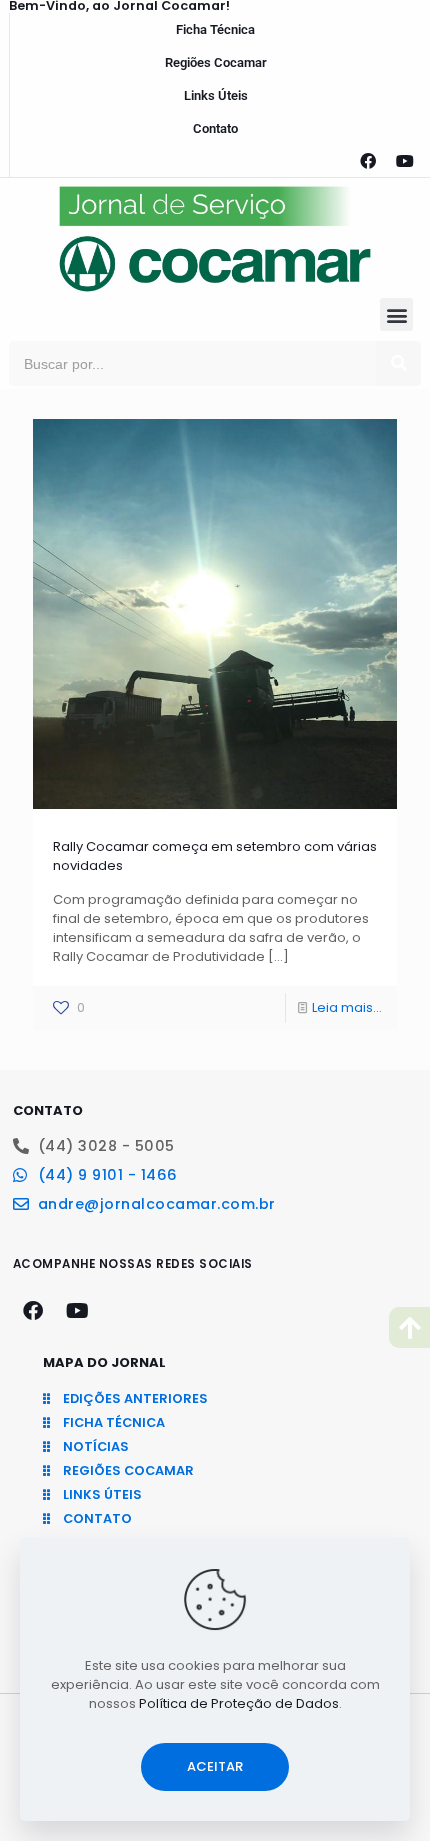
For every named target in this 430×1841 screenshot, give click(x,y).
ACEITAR (215, 1766)
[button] (396, 314)
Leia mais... (347, 1007)
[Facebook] (368, 161)
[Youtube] (405, 161)
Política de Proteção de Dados (239, 1703)
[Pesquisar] (398, 363)
